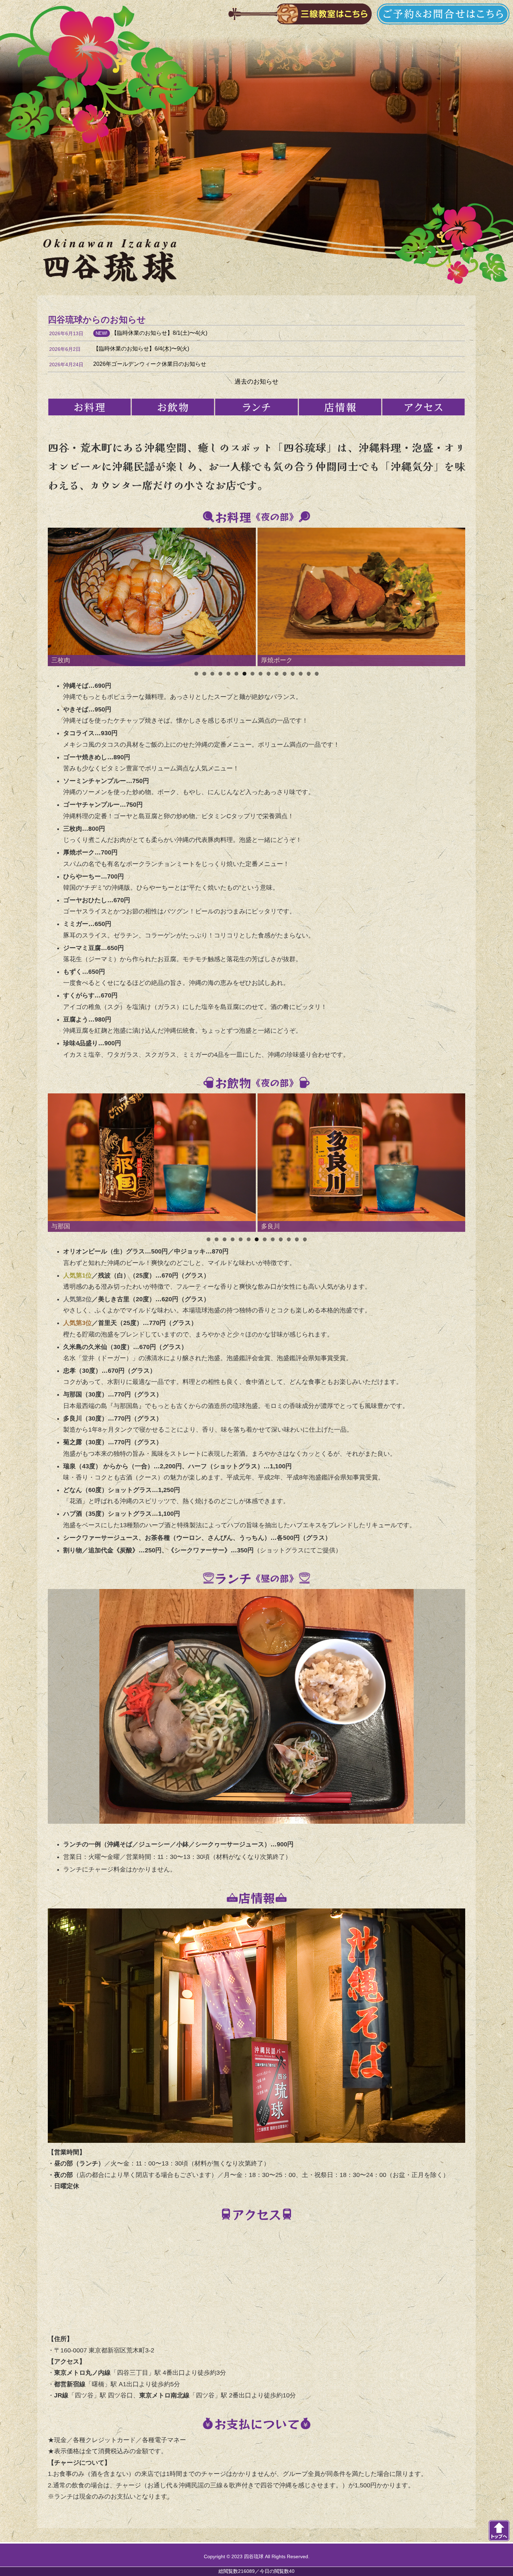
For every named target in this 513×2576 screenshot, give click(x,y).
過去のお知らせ (256, 382)
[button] (152, 597)
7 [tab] (244, 674)
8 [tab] (252, 674)
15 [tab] (309, 674)
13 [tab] (293, 674)
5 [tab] (228, 674)
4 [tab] (220, 674)
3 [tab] (212, 674)
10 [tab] (269, 674)
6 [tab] (236, 674)
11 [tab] (277, 674)
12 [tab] (285, 674)
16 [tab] (317, 674)
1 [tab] (196, 674)
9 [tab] (261, 674)
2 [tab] (204, 674)
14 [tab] (301, 674)
